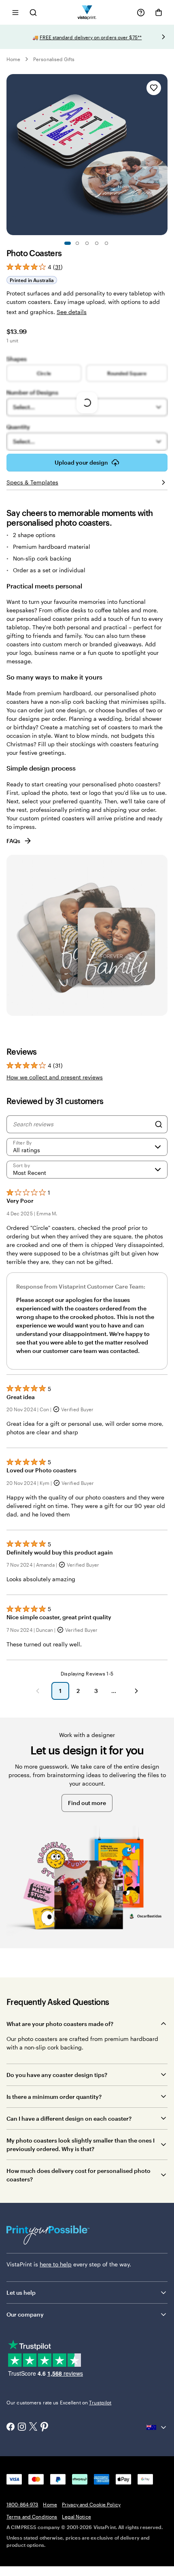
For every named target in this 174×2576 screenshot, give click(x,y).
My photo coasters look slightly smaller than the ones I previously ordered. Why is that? (81, 2145)
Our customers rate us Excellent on (59, 2402)
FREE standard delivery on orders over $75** (91, 37)
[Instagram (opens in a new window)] (22, 2427)
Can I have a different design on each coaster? (69, 2118)
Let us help (21, 2292)
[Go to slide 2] (77, 243)
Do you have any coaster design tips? (57, 2075)
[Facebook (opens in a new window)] (11, 2427)
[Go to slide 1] (68, 243)
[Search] (159, 1124)
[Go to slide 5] (106, 243)
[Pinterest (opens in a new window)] (45, 2427)
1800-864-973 (22, 2504)
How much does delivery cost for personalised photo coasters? (79, 2175)
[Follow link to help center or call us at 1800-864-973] (141, 13)
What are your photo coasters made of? (60, 2024)
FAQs (13, 841)
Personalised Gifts (54, 59)
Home (13, 59)
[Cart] (159, 13)
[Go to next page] (136, 1691)
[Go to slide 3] (87, 243)
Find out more (87, 1803)
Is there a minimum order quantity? (54, 2097)
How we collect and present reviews (55, 1077)
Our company (25, 2314)
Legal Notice (76, 2517)
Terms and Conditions (32, 2517)
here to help (56, 2264)
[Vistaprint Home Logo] (87, 12)
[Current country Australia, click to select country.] (157, 2427)
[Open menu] (15, 12)
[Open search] (33, 12)
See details (72, 312)
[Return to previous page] (38, 1691)
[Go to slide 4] (97, 243)
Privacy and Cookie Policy (91, 2504)
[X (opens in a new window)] (33, 2427)
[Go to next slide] (163, 37)
